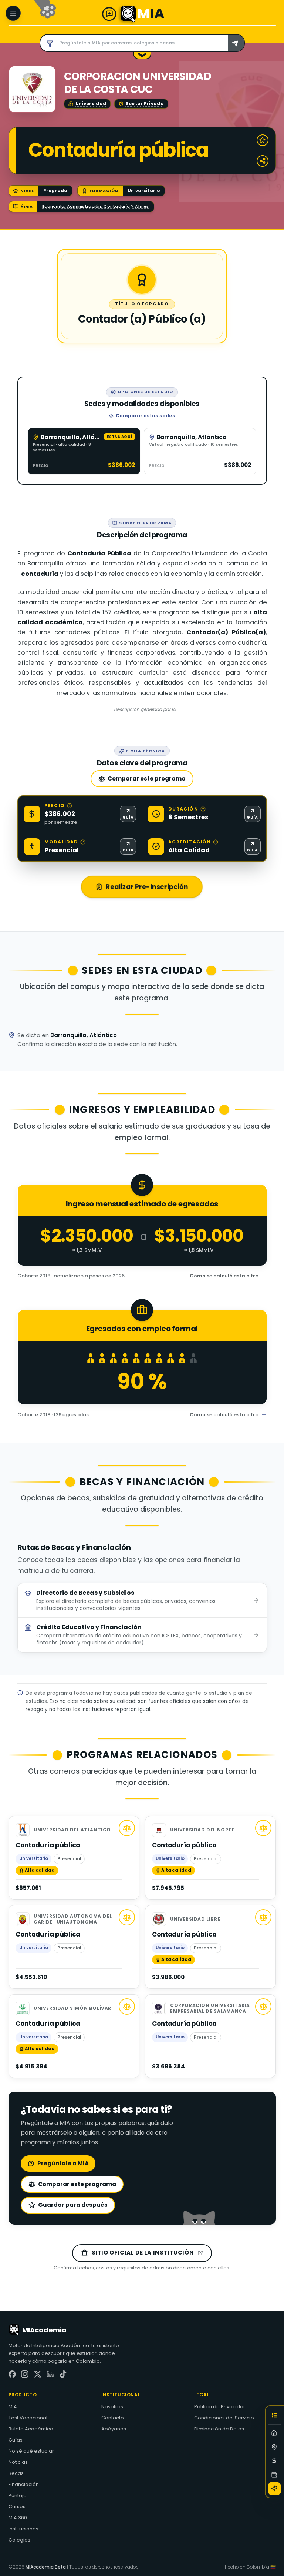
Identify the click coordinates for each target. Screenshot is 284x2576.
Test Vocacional (28, 2418)
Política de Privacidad (220, 2407)
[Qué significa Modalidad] (83, 842)
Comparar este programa (147, 779)
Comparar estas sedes (146, 416)
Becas (16, 2473)
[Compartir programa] (263, 161)
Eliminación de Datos (219, 2429)
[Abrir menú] (13, 13)
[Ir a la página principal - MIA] (128, 14)
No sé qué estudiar (31, 2451)
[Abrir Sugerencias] (142, 56)
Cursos (17, 2507)
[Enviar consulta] (236, 43)
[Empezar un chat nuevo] (109, 14)
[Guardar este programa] (263, 140)
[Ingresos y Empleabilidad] (275, 2461)
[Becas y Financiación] (275, 2475)
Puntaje (18, 2495)
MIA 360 (18, 2518)
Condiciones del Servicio (224, 2418)
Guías (16, 2440)
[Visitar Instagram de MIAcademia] (25, 2374)
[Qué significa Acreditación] (216, 842)
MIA (13, 2407)
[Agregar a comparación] (127, 1828)
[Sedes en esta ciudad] (275, 2447)
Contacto (113, 2418)
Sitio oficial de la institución (143, 2253)
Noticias (18, 2462)
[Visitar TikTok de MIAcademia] (63, 2374)
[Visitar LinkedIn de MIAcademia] (50, 2374)
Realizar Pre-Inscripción (147, 887)
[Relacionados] (275, 2489)
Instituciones (23, 2529)
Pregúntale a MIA (63, 2163)
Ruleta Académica (31, 2429)
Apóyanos (114, 2429)
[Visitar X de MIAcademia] (38, 2374)
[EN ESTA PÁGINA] (275, 2417)
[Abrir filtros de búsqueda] (48, 43)
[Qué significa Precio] (70, 806)
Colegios (19, 2540)
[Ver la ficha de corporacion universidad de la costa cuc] (32, 89)
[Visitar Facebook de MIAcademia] (12, 2374)
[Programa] (275, 2433)
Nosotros (112, 2407)
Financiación (24, 2484)
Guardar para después (73, 2205)
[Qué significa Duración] (203, 809)
